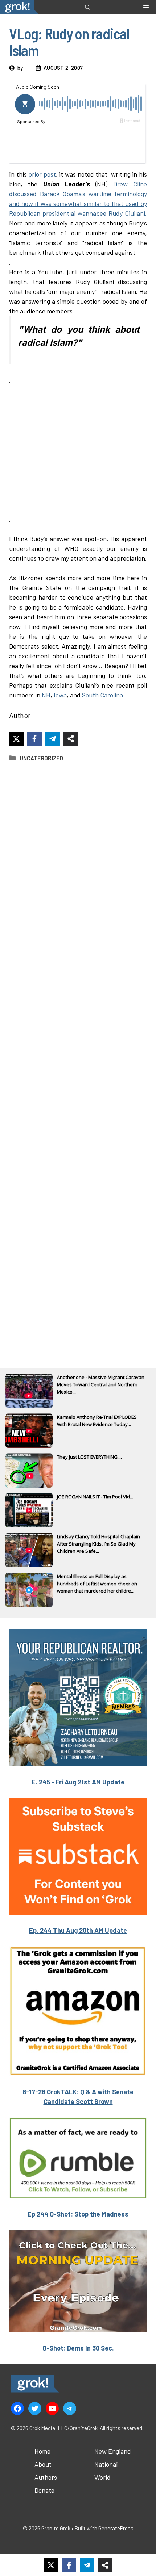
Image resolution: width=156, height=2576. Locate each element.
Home (42, 2451)
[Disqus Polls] (78, 864)
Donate (44, 2490)
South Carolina (102, 695)
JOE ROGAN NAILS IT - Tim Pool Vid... (95, 1497)
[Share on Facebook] (34, 739)
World (102, 2477)
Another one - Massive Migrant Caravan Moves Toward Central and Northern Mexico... (101, 1384)
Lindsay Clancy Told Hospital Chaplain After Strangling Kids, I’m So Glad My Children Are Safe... (98, 1544)
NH (46, 695)
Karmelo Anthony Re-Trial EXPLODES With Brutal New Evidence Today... (97, 1421)
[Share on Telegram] (53, 739)
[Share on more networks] (71, 739)
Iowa (60, 695)
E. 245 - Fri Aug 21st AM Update (78, 1782)
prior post (42, 174)
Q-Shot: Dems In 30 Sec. (78, 2348)
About (43, 2464)
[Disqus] (78, 1055)
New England (113, 2451)
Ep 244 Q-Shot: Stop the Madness (78, 2214)
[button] (88, 7)
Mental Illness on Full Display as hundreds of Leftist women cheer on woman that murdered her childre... (97, 1584)
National (106, 2464)
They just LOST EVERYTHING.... (89, 1457)
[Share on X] (16, 739)
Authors (46, 2477)
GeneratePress (116, 2528)
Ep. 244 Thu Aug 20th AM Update (78, 1930)
